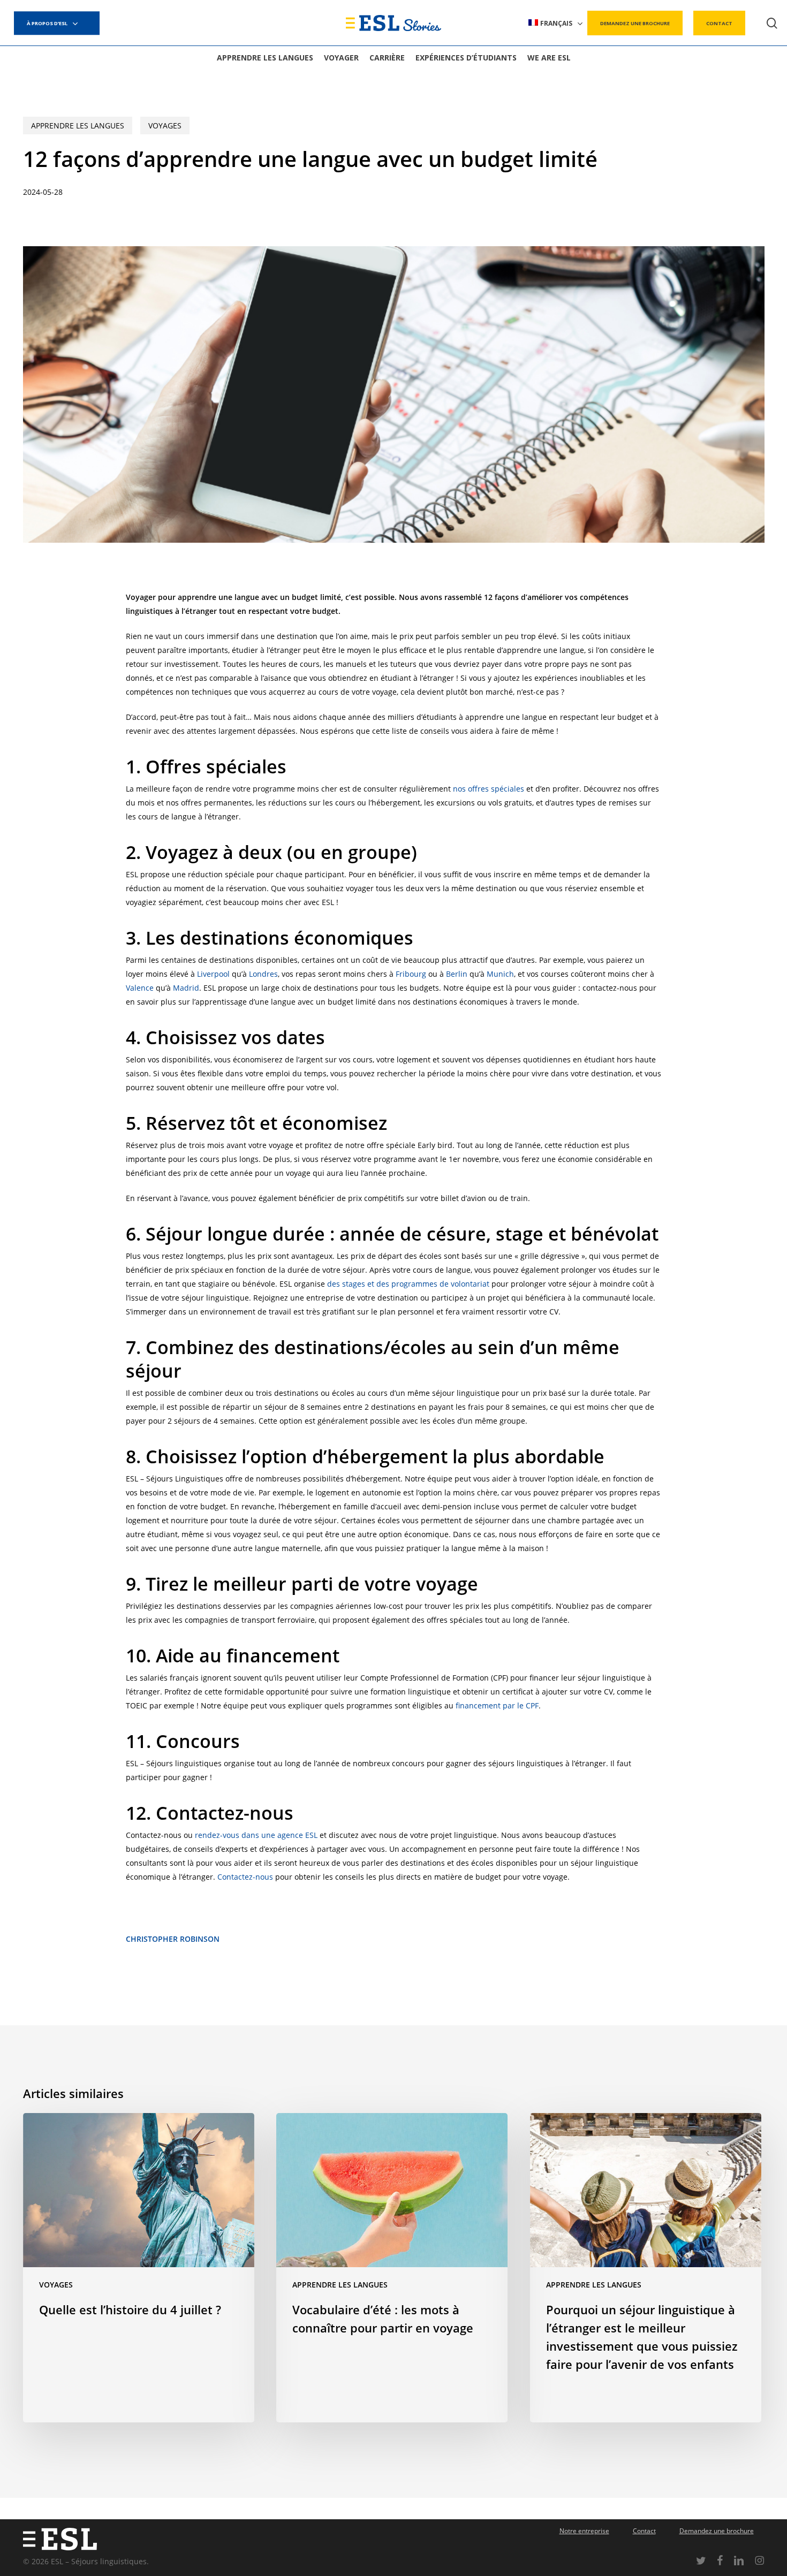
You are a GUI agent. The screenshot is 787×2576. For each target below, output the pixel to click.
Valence (140, 988)
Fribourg (411, 974)
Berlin (458, 974)
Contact (644, 2531)
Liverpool (214, 974)
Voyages (165, 126)
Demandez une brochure (717, 2531)
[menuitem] (556, 23)
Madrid (186, 988)
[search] (772, 23)
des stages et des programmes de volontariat (408, 1284)
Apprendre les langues (78, 126)
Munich (500, 974)
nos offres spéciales (489, 789)
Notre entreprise (584, 2531)
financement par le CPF (497, 1705)
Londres (263, 974)
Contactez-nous (245, 1877)
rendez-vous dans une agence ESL (256, 1835)
